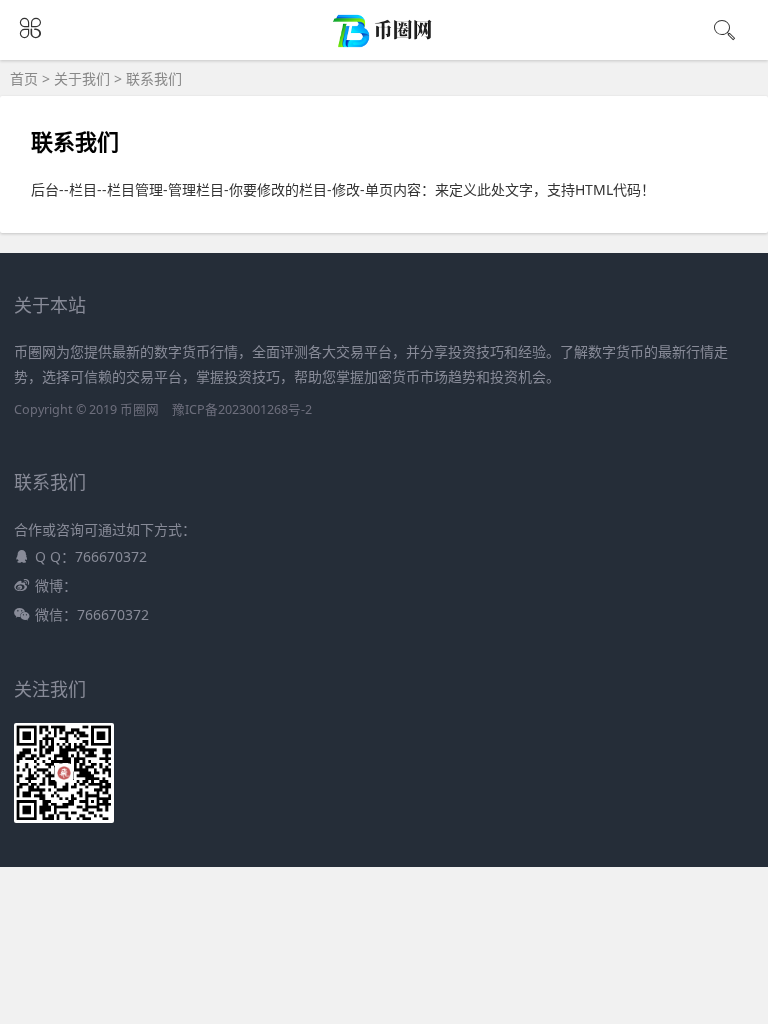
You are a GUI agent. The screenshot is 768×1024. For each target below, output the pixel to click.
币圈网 (139, 409)
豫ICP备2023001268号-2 (242, 409)
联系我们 (154, 78)
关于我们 (82, 78)
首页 (24, 78)
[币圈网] (384, 44)
